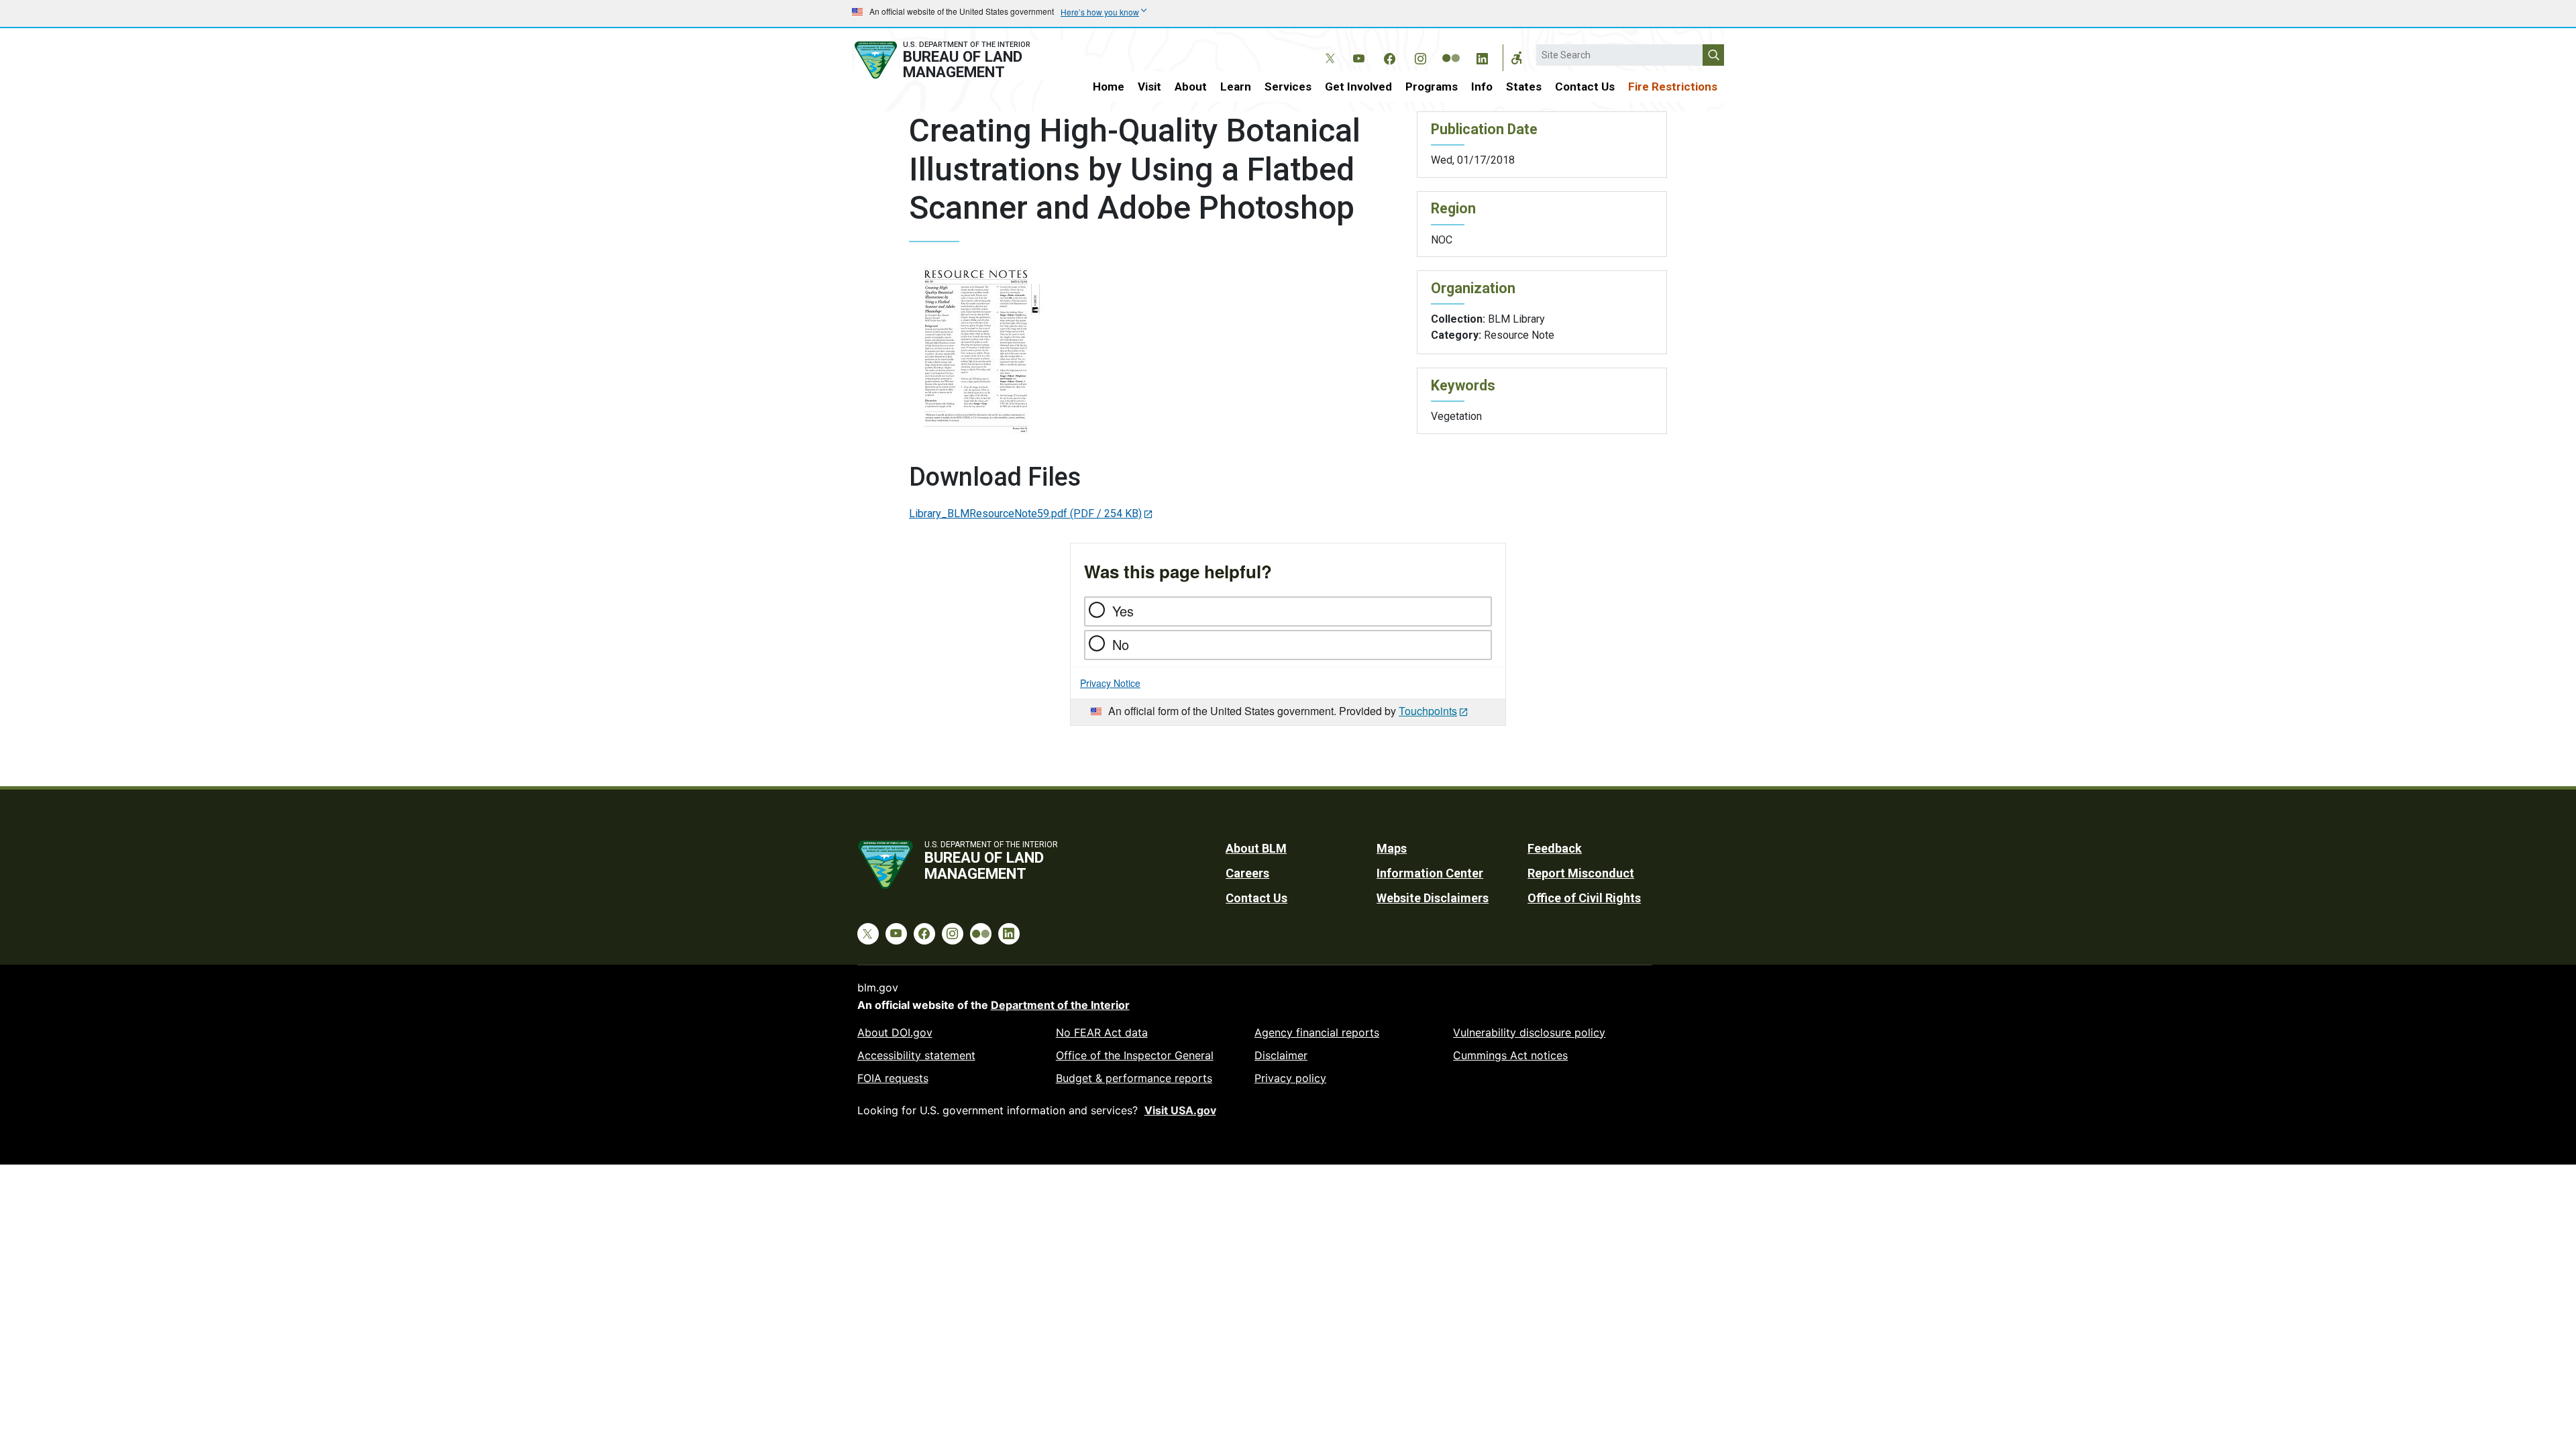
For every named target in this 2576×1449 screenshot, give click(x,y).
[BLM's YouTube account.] (1358, 56)
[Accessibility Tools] (1517, 58)
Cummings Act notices (1510, 1055)
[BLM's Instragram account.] (1420, 56)
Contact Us (1585, 87)
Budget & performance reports (1134, 1078)
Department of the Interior (1060, 1005)
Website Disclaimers (1433, 898)
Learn (1236, 87)
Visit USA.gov (1180, 1110)
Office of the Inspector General (1135, 1055)
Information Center (1430, 873)
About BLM (1256, 848)
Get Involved (1358, 87)
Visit (1149, 87)
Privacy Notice (1110, 683)
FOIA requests (893, 1078)
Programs (1432, 87)
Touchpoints (1428, 711)
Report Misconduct (1581, 873)
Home (1109, 87)
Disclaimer (1281, 1055)
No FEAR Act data (1102, 1032)
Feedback (1555, 848)
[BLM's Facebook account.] (1389, 56)
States (1524, 87)
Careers (1247, 873)
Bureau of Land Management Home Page (957, 60)
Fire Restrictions (1673, 87)
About (1191, 87)
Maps (1392, 848)
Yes (1123, 611)
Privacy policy (1290, 1078)
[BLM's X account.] (1328, 48)
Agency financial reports (1317, 1032)
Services (1288, 87)
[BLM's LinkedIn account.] (1482, 56)
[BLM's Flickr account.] (1451, 48)
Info (1482, 87)
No (1121, 644)
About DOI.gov (895, 1032)
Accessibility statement (916, 1055)
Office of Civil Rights (1584, 898)
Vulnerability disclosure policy (1529, 1032)
